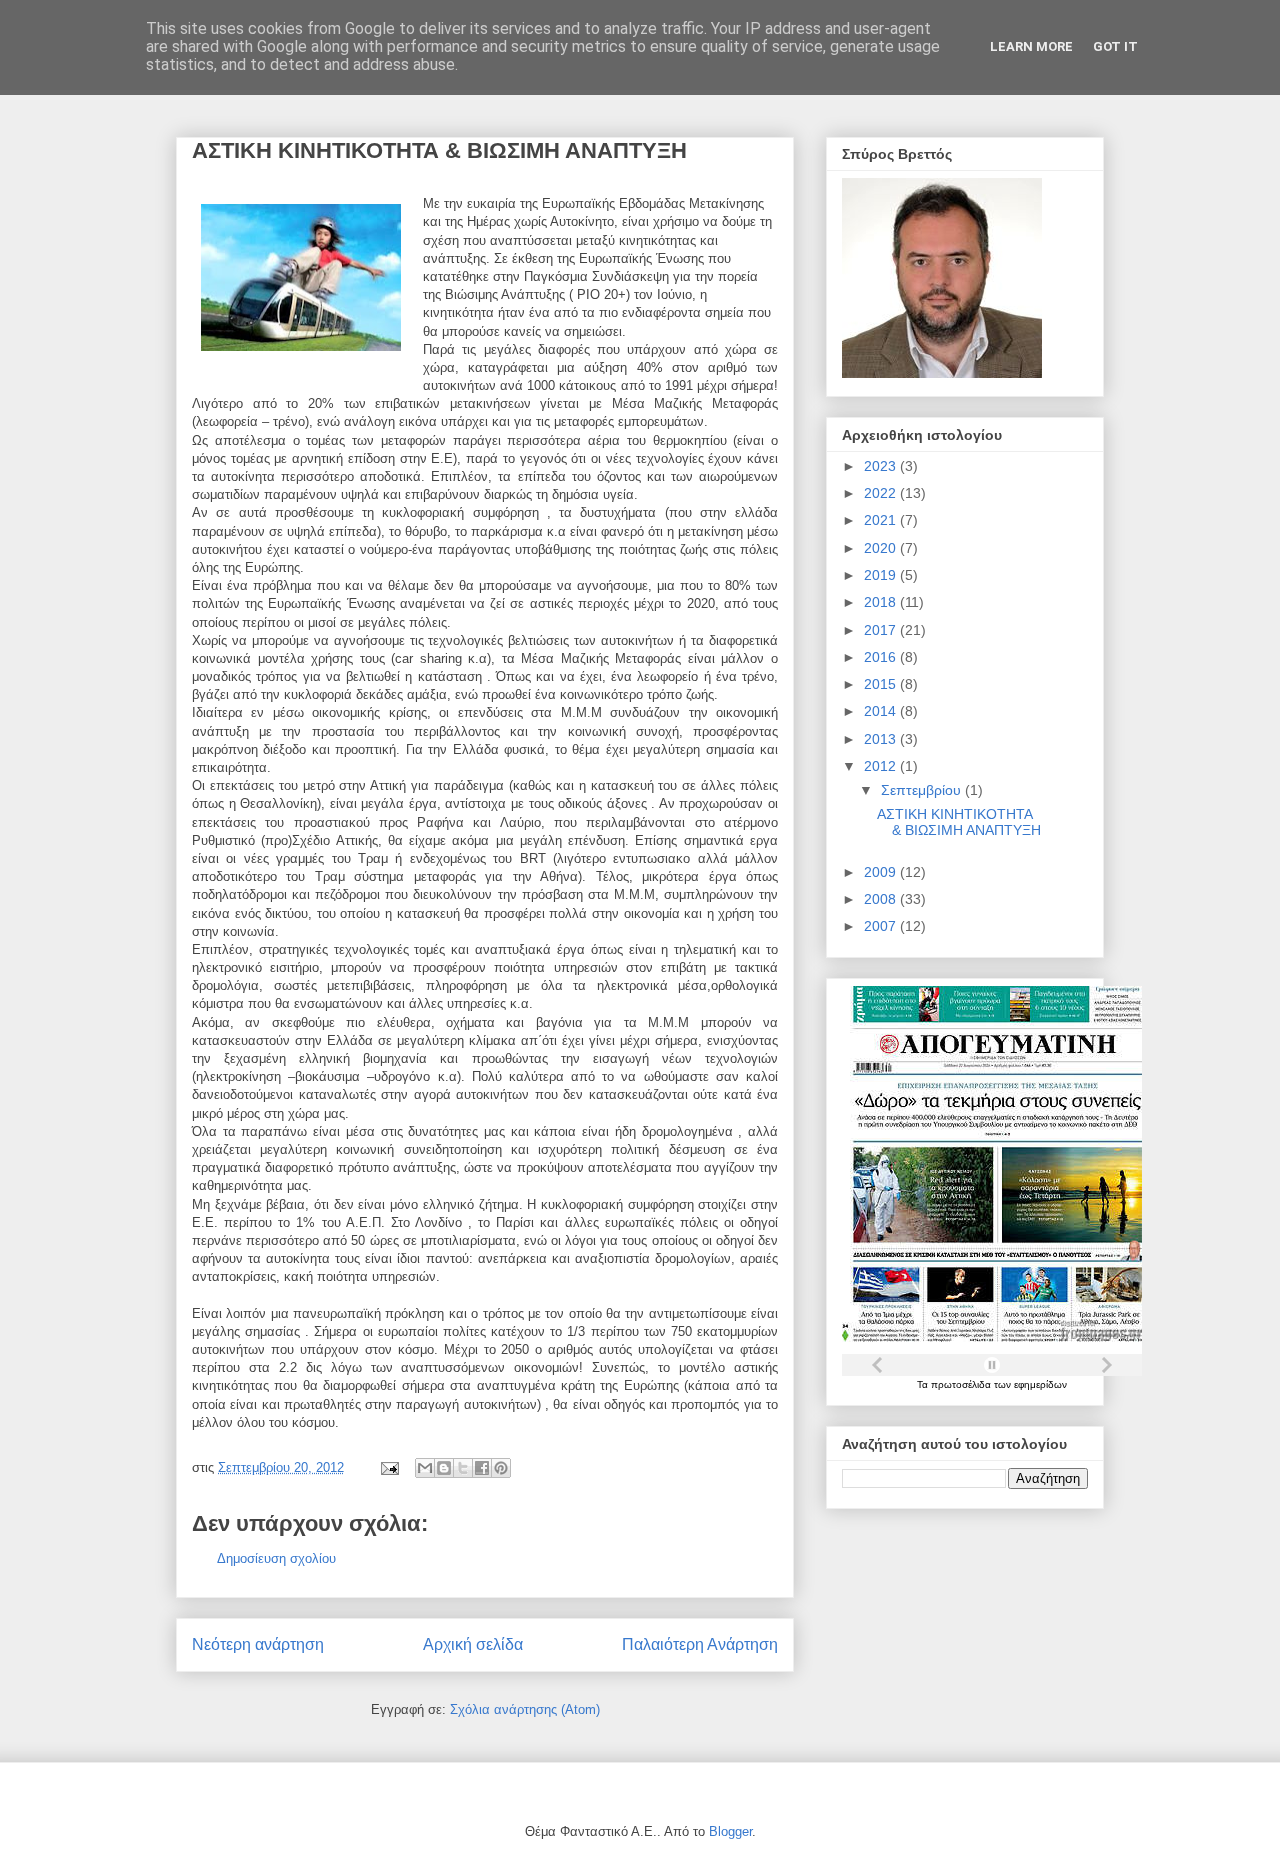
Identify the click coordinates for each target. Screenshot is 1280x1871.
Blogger (730, 1831)
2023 (882, 466)
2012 (882, 766)
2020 (882, 548)
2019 (882, 575)
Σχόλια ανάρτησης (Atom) (525, 1709)
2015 (882, 684)
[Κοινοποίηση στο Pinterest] (501, 1468)
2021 (882, 520)
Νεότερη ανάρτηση (258, 1644)
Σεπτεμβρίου (923, 790)
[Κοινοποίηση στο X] (463, 1468)
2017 (882, 630)
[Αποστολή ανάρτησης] (388, 1467)
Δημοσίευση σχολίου (276, 1558)
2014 (882, 711)
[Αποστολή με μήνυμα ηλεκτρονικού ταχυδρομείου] (425, 1468)
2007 (882, 926)
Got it (1115, 46)
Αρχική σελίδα (473, 1644)
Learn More (1031, 46)
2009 (882, 872)
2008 (882, 899)
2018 (882, 602)
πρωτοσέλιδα (962, 1384)
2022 (882, 493)
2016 (882, 657)
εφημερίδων (1040, 1384)
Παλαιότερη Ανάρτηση (700, 1644)
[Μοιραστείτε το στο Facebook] (482, 1468)
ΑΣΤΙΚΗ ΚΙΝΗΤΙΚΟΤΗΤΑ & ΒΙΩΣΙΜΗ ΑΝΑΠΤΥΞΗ (959, 822)
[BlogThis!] (444, 1468)
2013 (882, 739)
